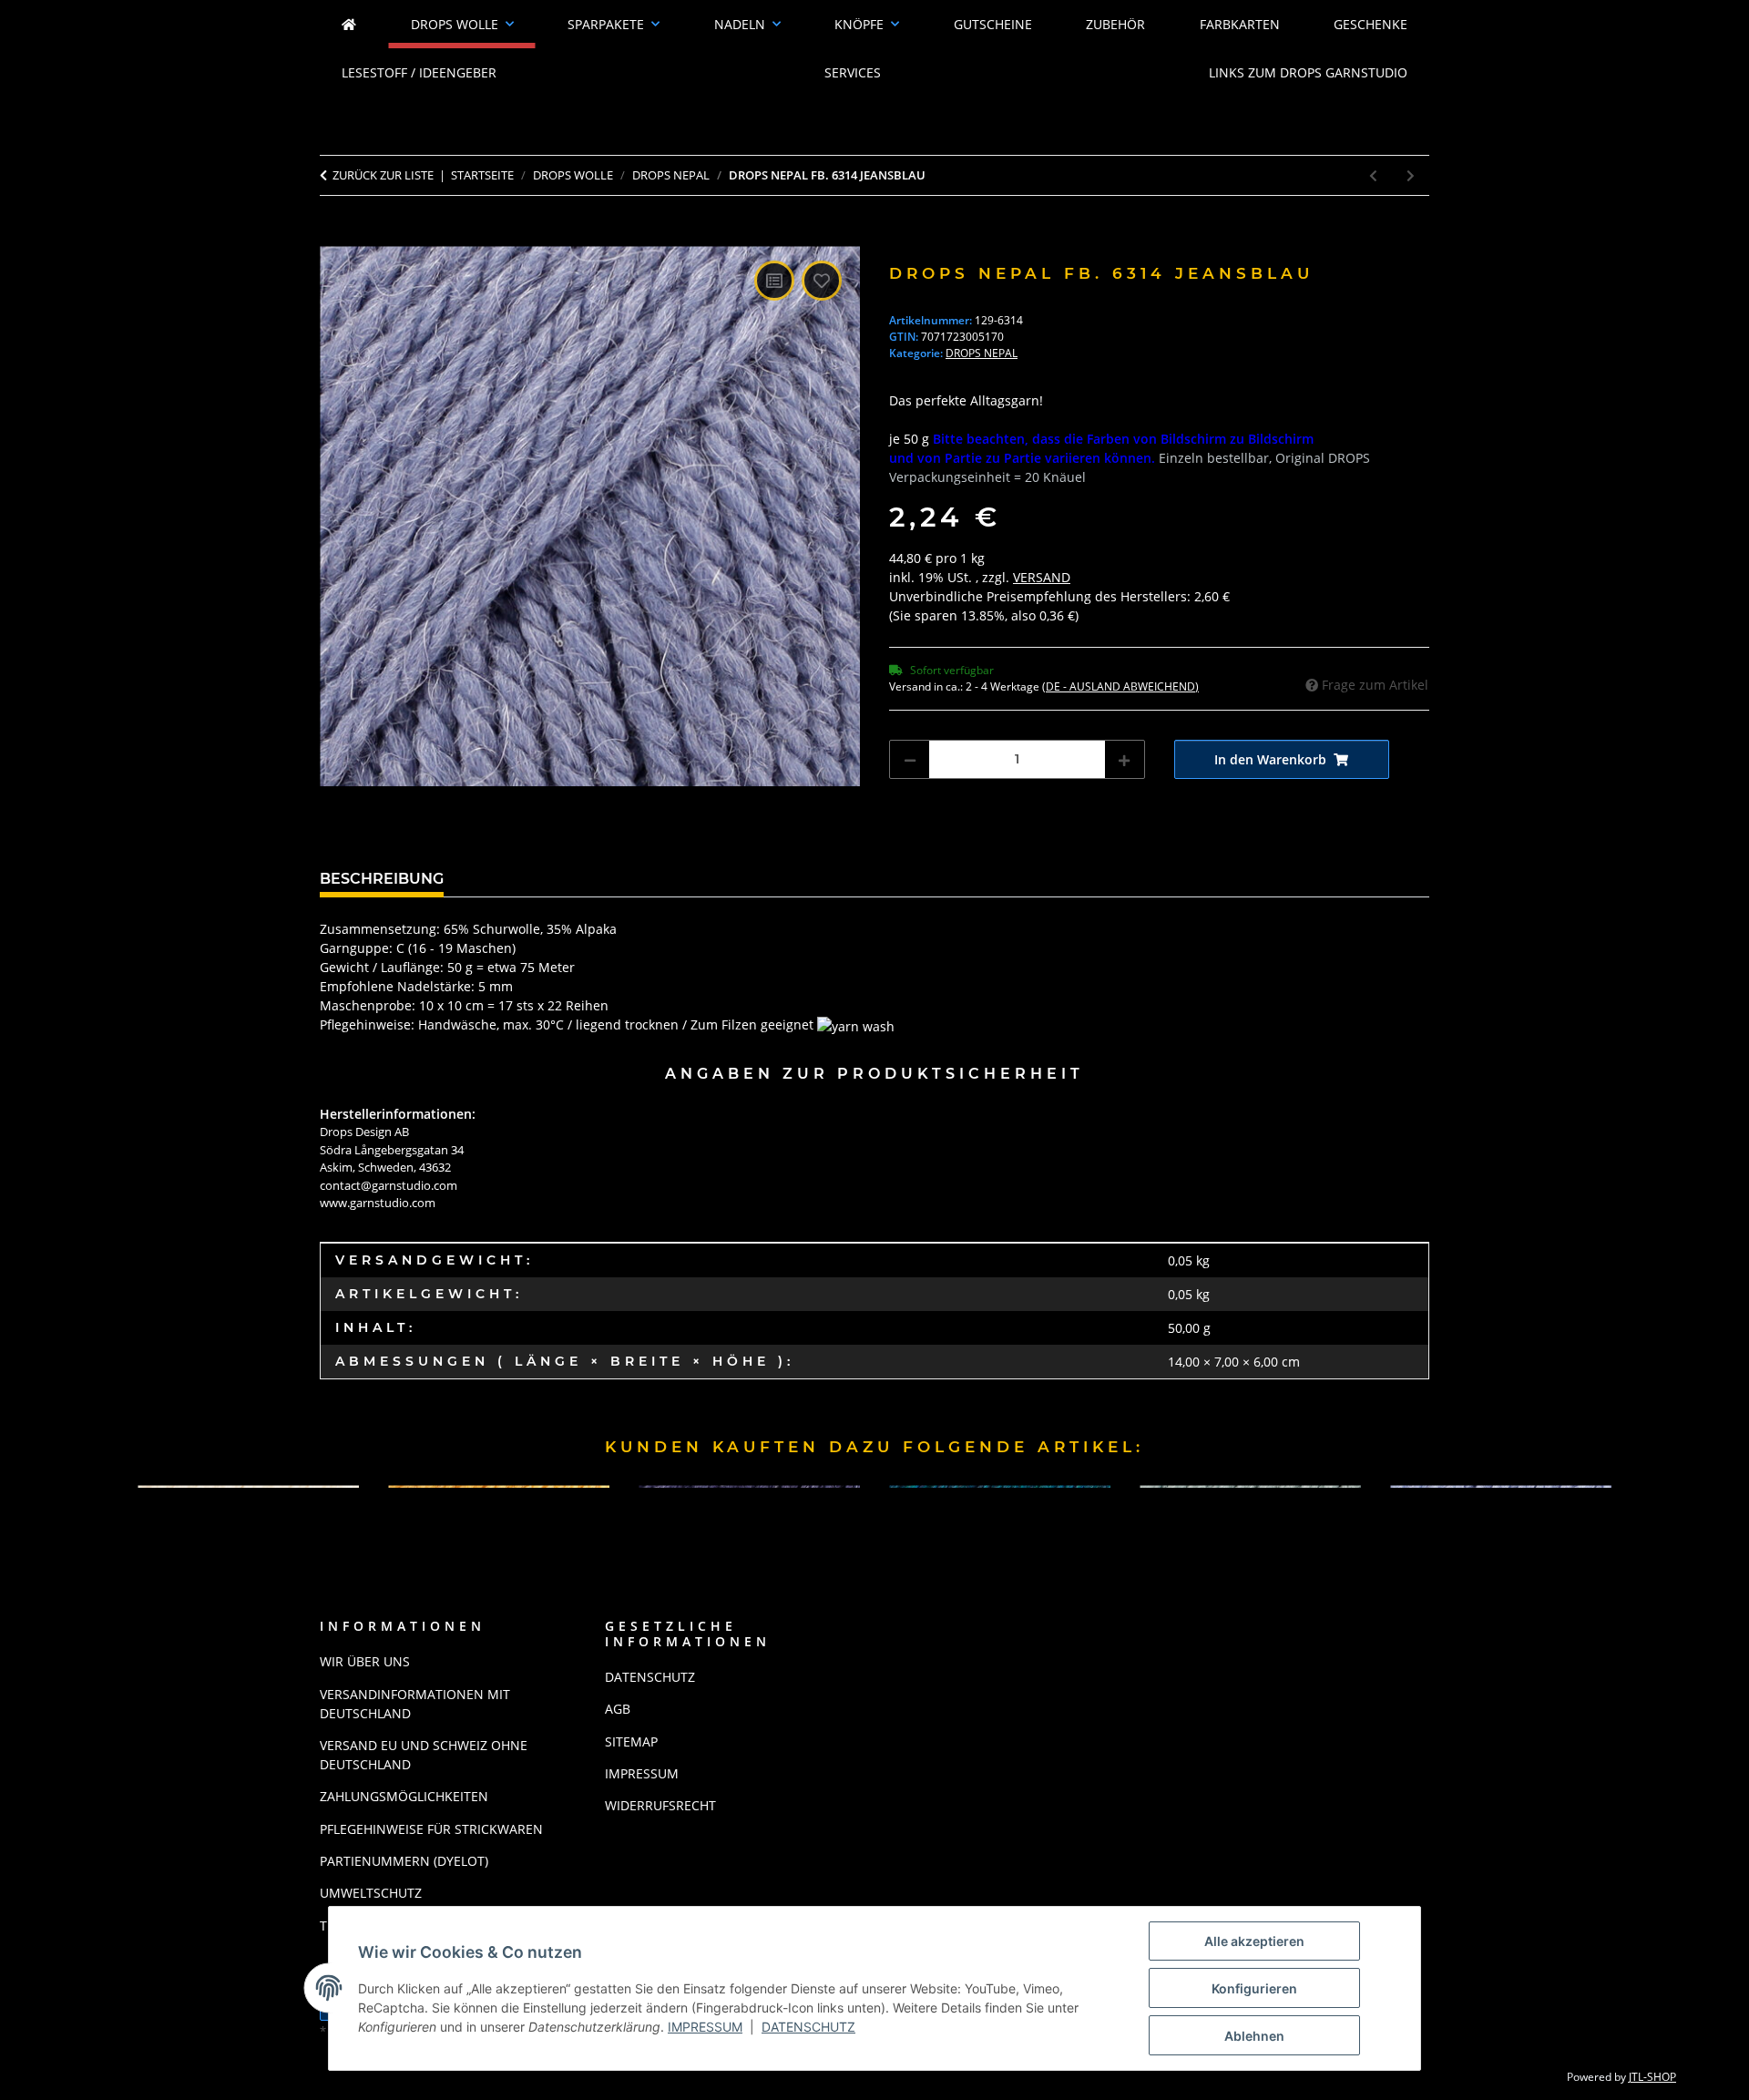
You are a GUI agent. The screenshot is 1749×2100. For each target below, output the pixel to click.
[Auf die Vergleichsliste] (774, 281)
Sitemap (631, 1741)
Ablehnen (1254, 2036)
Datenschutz (808, 2027)
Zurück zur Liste (383, 175)
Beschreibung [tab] (382, 879)
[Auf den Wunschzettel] (822, 281)
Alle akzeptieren (1254, 1941)
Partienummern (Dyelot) (404, 1861)
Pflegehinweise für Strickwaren (431, 1829)
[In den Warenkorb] (334, 236)
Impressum (705, 2027)
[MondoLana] (349, 24)
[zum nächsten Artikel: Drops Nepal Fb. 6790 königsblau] (1411, 175)
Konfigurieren (1254, 1988)
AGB (618, 1709)
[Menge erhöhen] (1124, 759)
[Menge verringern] (910, 759)
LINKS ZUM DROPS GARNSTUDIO (1308, 72)
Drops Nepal (982, 353)
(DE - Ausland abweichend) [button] (1120, 686)
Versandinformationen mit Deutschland (415, 1704)
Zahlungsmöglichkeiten (404, 1796)
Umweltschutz (371, 1893)
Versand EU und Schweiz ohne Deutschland (424, 1755)
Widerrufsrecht (660, 1805)
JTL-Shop (1652, 2077)
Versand (1042, 577)
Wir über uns (365, 1661)
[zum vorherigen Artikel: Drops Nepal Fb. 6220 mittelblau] (1373, 175)
